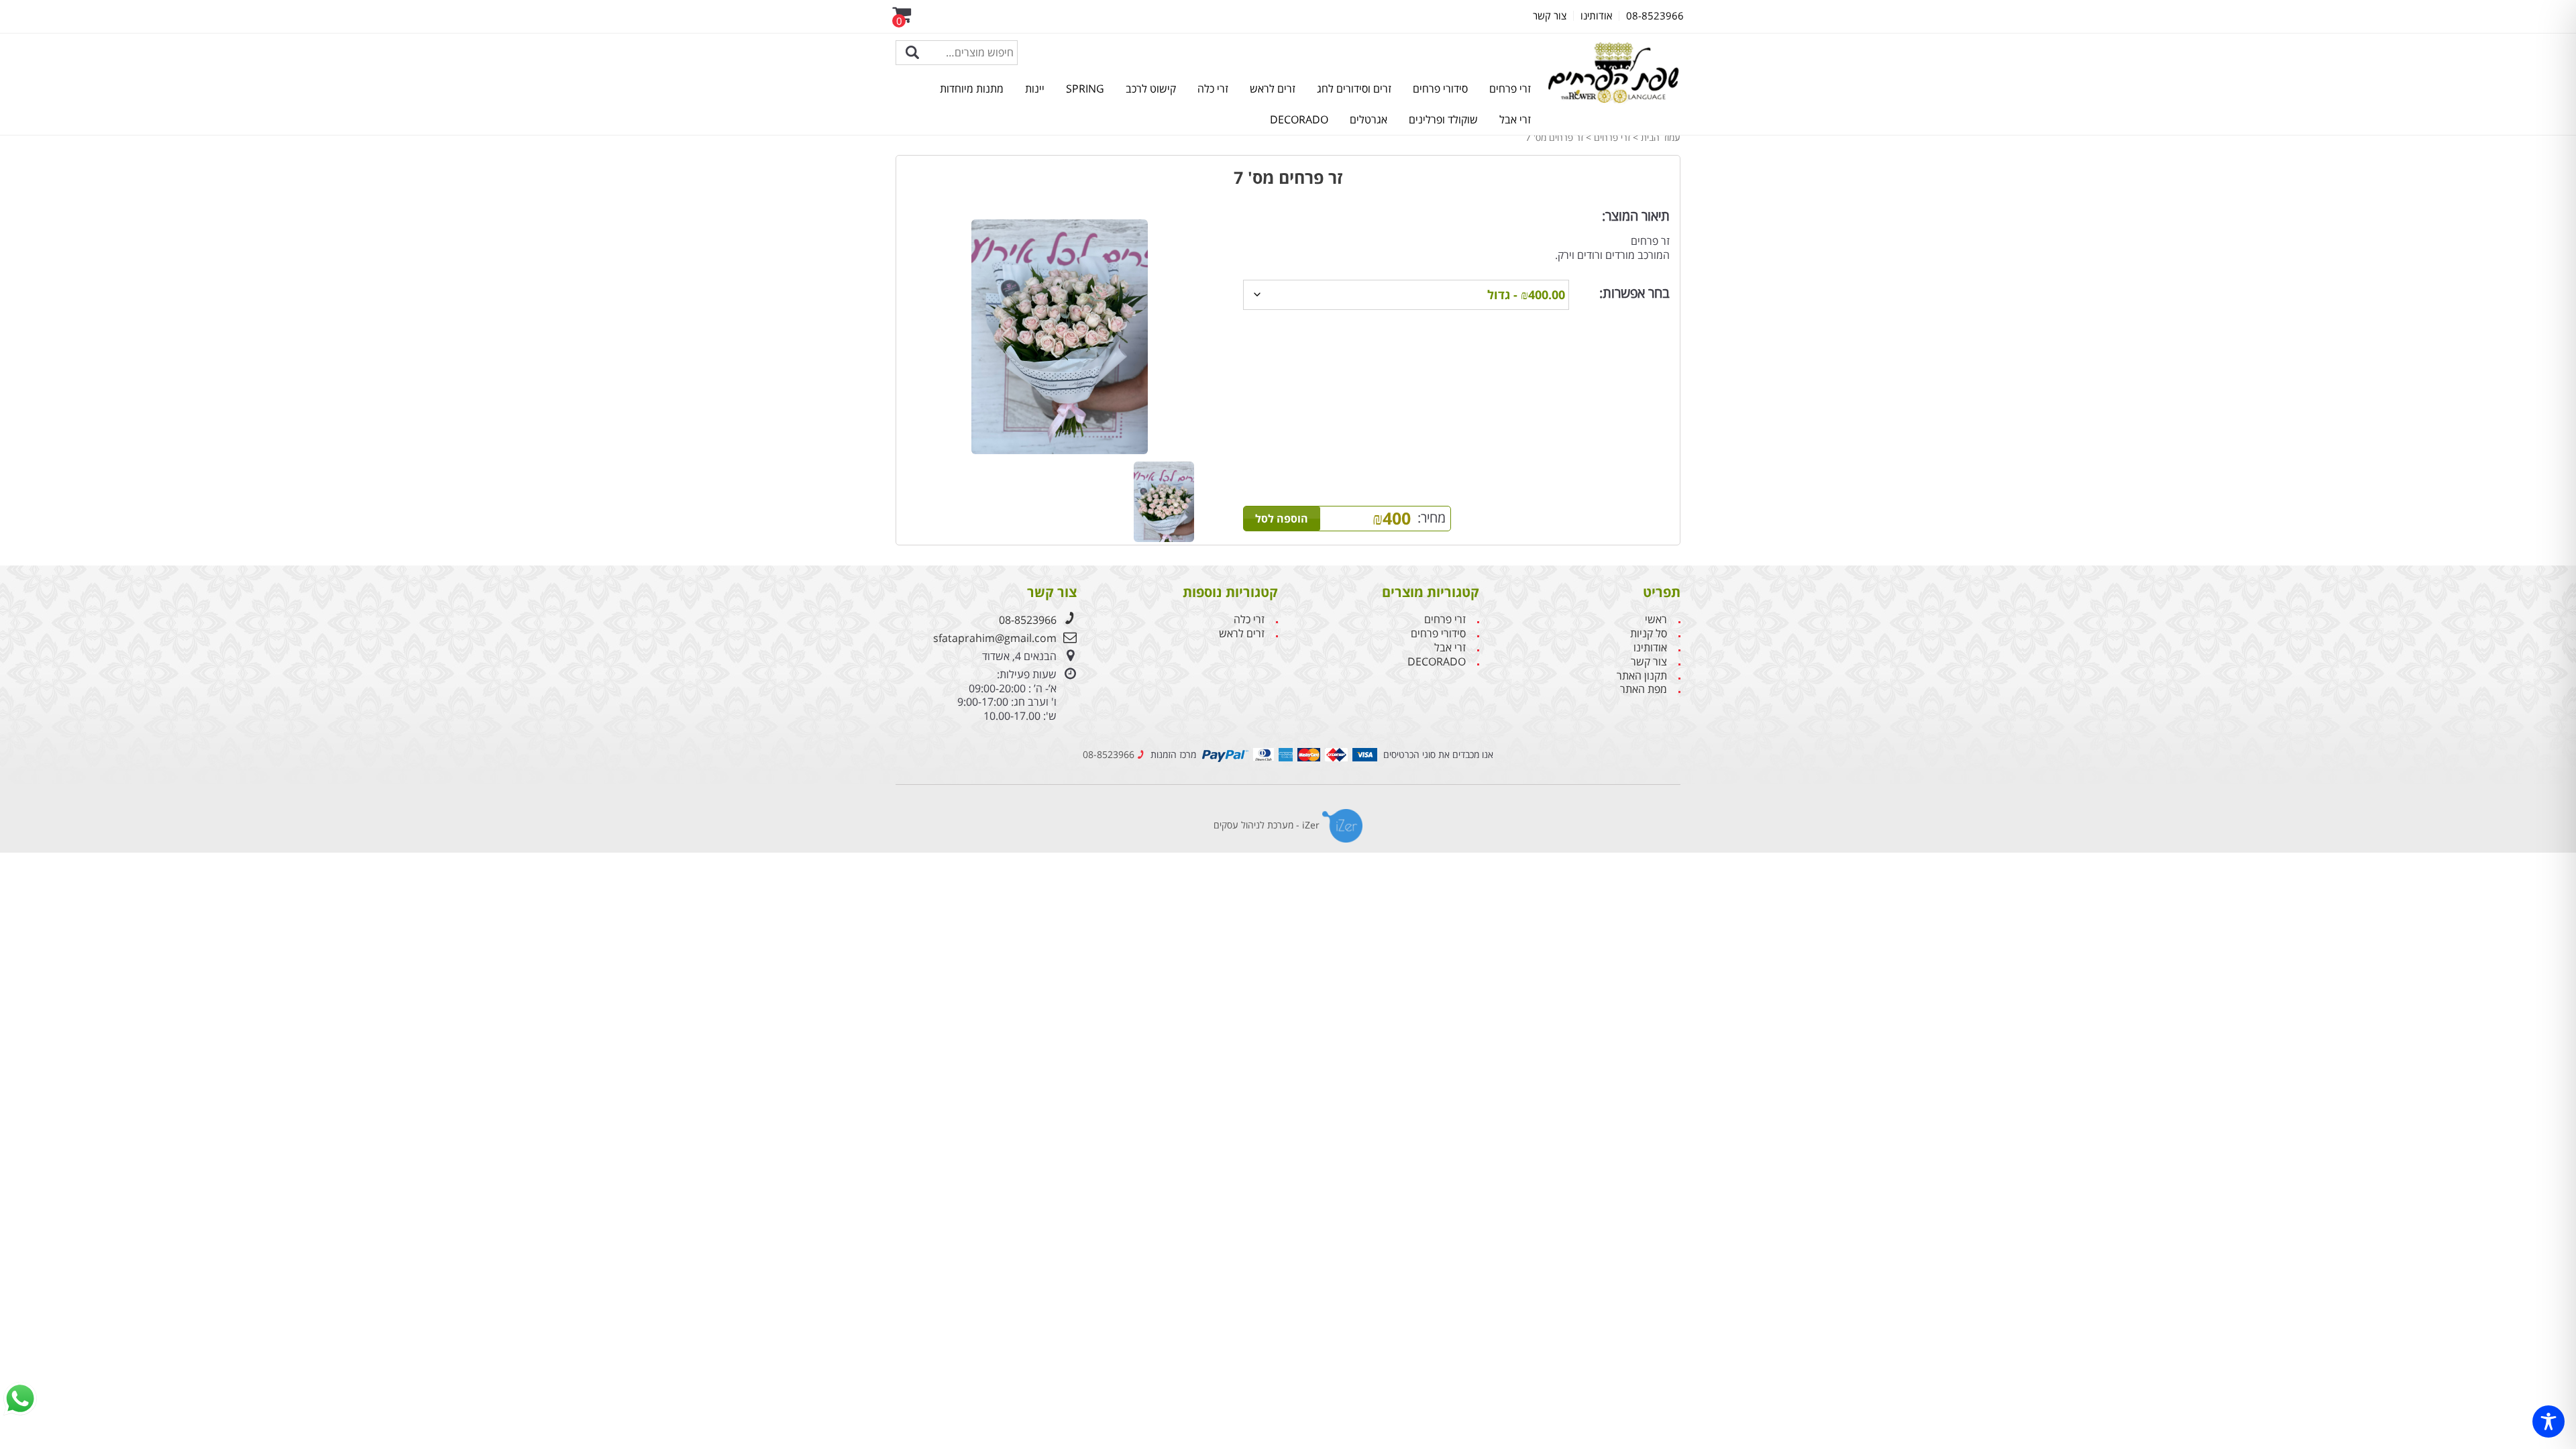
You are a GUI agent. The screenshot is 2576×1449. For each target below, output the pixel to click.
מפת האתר (1644, 689)
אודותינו (1650, 648)
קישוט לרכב (1151, 89)
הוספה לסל (1282, 519)
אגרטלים (1368, 119)
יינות (1035, 89)
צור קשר (1649, 662)
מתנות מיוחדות (972, 89)
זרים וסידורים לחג (1354, 89)
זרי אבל (1515, 119)
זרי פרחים (1510, 89)
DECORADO (1299, 119)
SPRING (1085, 89)
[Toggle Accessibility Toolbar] (2548, 1421)
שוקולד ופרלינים (1443, 119)
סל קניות (1649, 634)
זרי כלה (1213, 89)
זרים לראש (1273, 89)
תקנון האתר (1642, 676)
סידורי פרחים (1440, 89)
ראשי (1656, 620)
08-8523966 (1028, 620)
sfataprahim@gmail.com (995, 638)
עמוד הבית (1661, 137)
